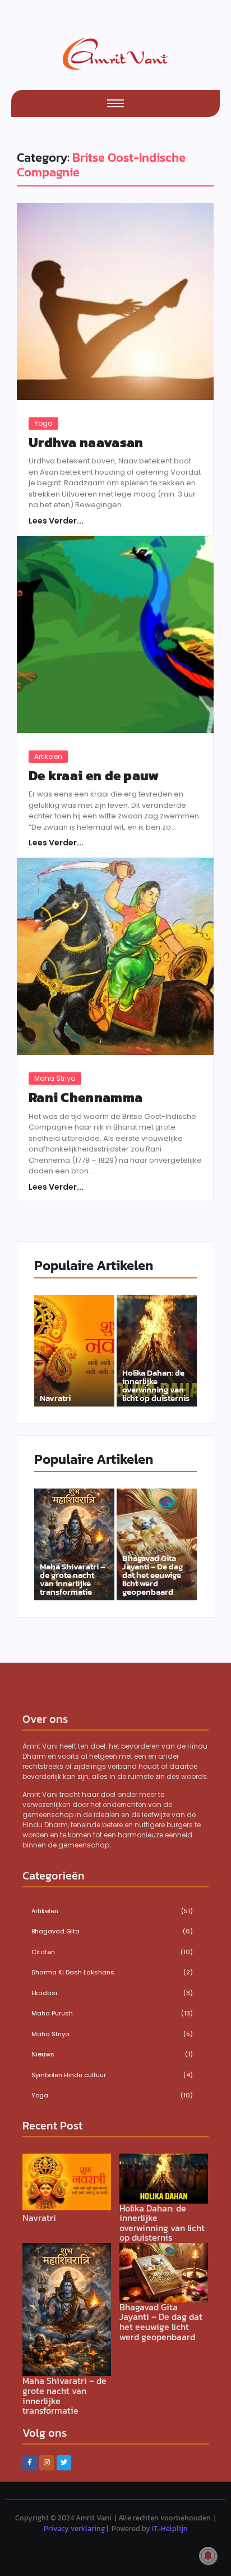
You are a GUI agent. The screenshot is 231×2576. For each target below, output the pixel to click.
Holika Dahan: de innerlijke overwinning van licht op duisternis (156, 1385)
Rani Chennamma (86, 1098)
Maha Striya (55, 1078)
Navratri (55, 1398)
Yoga (43, 423)
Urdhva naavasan (86, 443)
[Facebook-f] (30, 2463)
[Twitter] (64, 2463)
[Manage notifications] (208, 2556)
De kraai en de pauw (94, 776)
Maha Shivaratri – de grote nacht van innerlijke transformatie (72, 1579)
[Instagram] (47, 2463)
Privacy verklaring (74, 2529)
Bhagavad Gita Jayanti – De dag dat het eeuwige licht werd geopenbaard (153, 1575)
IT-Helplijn (170, 2529)
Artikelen (48, 756)
